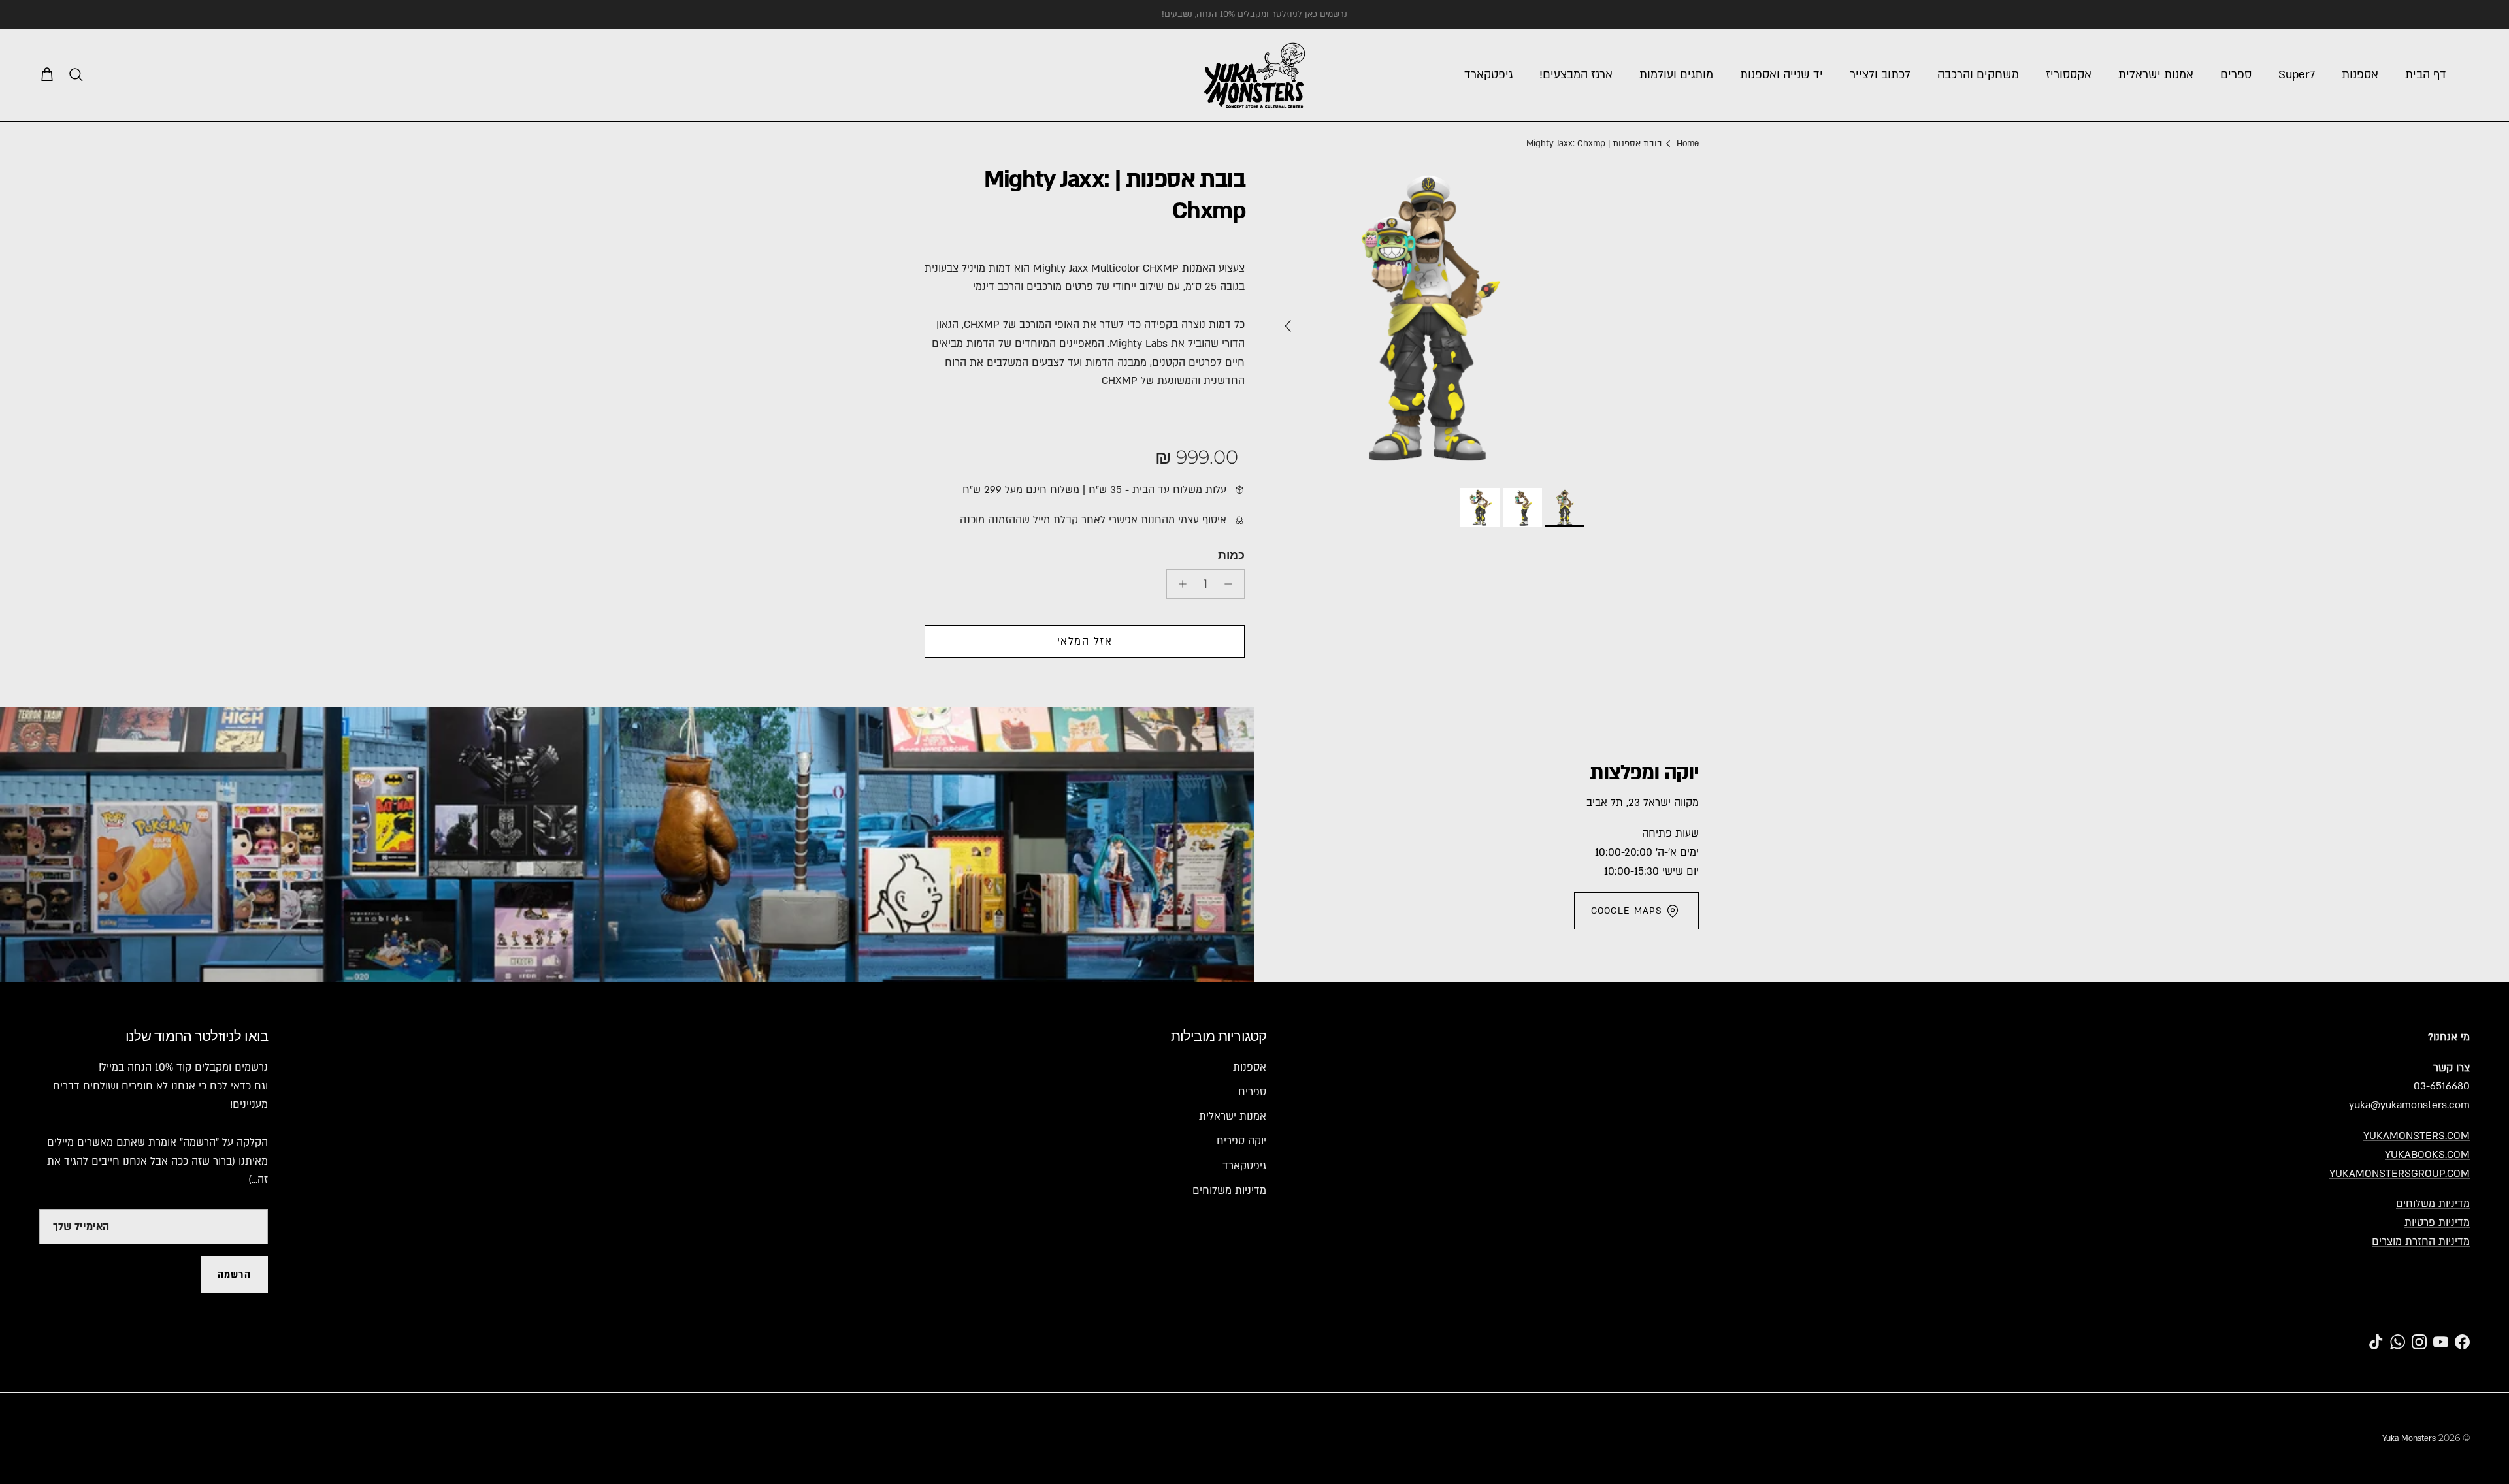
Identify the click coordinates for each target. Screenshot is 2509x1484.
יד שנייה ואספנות (1781, 75)
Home (1688, 144)
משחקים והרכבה (1978, 75)
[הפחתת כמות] (1232, 584)
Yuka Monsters (2409, 1438)
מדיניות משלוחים (2433, 1204)
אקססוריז (2069, 75)
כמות (1231, 555)
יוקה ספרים (1241, 1141)
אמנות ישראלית (2156, 75)
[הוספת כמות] (1179, 584)
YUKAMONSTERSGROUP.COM (2400, 1174)
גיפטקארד (1488, 75)
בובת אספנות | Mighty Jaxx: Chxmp (1594, 144)
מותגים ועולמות (1676, 75)
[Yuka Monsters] (1255, 75)
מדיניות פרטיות (2437, 1223)
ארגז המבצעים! (1576, 75)
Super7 (2297, 75)
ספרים (2236, 75)
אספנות (2360, 75)
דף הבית (2426, 75)
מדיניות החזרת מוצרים (2421, 1242)
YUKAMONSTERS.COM (2417, 1136)
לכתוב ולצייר (1880, 75)
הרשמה (234, 1275)
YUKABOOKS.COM (2427, 1155)
